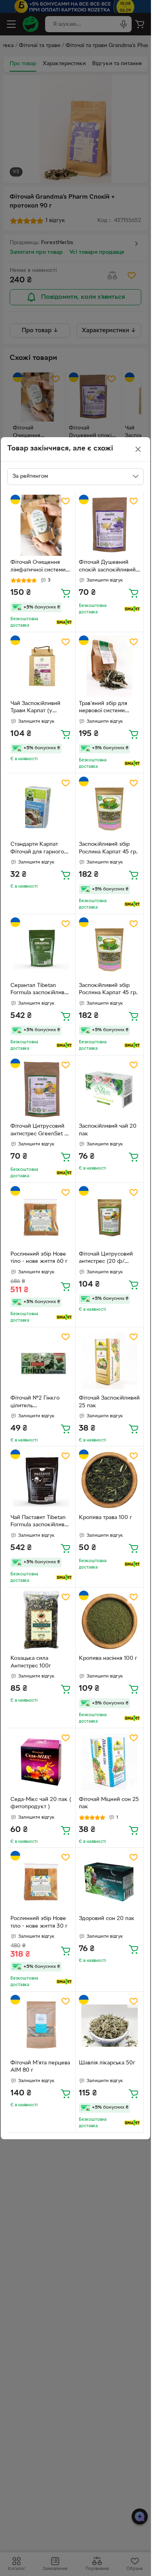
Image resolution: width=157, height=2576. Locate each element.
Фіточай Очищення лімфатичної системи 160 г (38, 567)
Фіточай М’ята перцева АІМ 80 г (40, 2067)
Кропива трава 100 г (105, 1518)
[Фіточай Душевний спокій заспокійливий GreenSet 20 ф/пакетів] (110, 525)
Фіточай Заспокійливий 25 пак (109, 1402)
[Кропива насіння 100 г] (110, 1621)
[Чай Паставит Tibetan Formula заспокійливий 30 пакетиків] (41, 1480)
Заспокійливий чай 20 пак (108, 1130)
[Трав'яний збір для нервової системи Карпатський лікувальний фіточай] (110, 666)
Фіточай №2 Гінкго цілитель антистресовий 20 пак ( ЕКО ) (39, 1403)
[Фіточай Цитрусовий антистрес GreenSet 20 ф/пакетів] (41, 1089)
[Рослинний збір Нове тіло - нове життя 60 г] (41, 1217)
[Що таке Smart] (64, 622)
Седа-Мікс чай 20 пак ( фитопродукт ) (41, 1803)
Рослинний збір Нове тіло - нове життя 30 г (39, 1922)
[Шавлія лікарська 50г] (110, 2026)
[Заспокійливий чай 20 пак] (110, 1089)
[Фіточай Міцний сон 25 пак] (110, 1762)
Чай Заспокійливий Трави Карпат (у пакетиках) (35, 708)
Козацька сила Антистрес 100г (31, 1662)
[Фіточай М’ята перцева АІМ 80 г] (41, 2026)
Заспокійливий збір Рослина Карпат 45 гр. (108, 848)
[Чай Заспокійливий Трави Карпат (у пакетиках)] (41, 666)
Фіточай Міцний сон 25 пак (109, 1803)
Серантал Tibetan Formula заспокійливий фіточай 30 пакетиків (41, 990)
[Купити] (66, 593)
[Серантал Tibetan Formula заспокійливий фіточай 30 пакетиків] (41, 948)
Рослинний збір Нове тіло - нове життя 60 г (39, 1258)
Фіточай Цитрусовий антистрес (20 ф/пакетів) (106, 1259)
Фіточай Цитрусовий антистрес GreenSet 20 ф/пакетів (41, 1131)
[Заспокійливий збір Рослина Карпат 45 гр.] (110, 807)
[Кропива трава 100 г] (110, 1480)
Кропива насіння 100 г (108, 1658)
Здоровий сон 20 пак (107, 1919)
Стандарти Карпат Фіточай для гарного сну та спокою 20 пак (39, 849)
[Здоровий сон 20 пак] (110, 1882)
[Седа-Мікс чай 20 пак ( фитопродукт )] (41, 1762)
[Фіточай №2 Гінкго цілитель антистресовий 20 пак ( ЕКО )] (41, 1361)
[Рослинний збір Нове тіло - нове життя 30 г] (41, 1882)
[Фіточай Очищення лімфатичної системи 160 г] (41, 525)
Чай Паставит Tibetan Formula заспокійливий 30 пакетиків (41, 1522)
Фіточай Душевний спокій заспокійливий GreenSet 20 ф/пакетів (109, 567)
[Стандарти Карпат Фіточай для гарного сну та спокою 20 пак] (41, 807)
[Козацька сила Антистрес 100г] (41, 1621)
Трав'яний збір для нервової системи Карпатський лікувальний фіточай (106, 708)
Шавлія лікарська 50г (107, 2063)
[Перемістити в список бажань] (66, 501)
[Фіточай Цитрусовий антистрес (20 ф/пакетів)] (110, 1217)
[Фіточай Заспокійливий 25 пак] (110, 1361)
